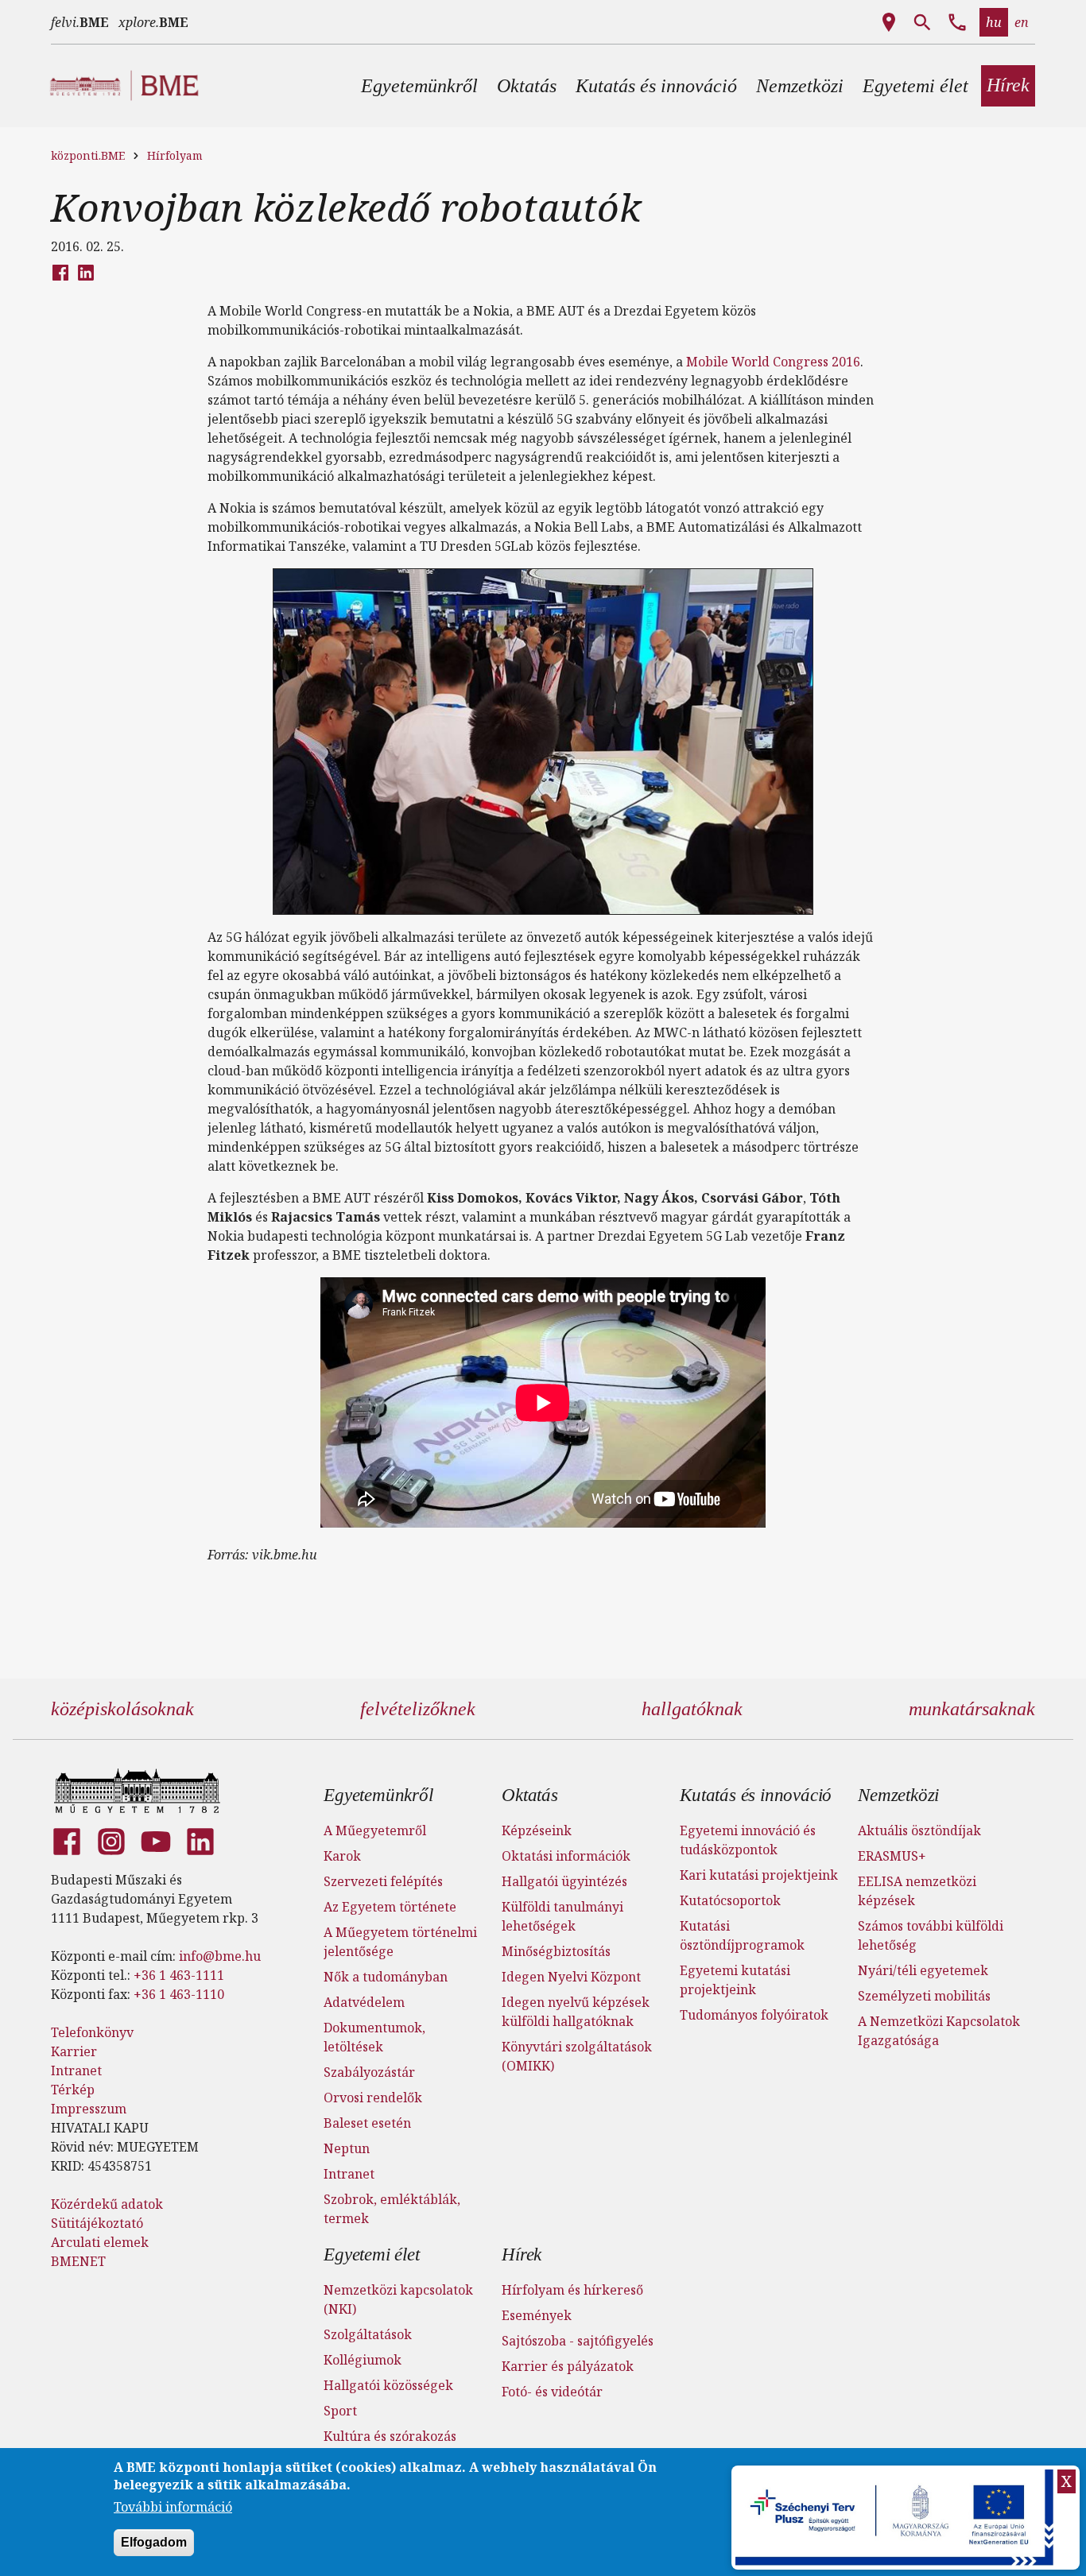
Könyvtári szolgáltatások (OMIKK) (577, 2056)
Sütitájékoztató (97, 2223)
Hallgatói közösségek (388, 2385)
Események (537, 2315)
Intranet (76, 2070)
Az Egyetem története (390, 1907)
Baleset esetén (367, 2123)
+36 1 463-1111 (179, 1975)
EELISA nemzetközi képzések (917, 1891)
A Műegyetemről (375, 1830)
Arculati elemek (100, 2242)
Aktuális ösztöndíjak (919, 1830)
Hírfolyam (175, 155)
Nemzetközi (898, 1795)
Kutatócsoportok (730, 1900)
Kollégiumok (363, 2360)
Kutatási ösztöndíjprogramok (742, 1935)
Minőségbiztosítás (556, 1951)
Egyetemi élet (371, 2254)
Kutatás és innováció (756, 1795)
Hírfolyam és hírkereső (572, 2290)
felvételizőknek (418, 1709)
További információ (173, 2508)
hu (994, 22)
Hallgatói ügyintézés (564, 1881)
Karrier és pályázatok (568, 2366)
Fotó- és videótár (552, 2392)
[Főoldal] (137, 1791)
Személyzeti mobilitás (924, 1996)
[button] (419, 86)
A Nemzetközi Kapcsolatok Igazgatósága (939, 2031)
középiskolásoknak (122, 1709)
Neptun (347, 2148)
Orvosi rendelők (373, 2098)
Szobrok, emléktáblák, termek (392, 2209)
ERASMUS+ (892, 1856)
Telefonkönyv (92, 2032)
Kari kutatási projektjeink (759, 1875)
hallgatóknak (692, 1709)
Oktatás (530, 1795)
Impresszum (89, 2109)
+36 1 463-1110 (179, 1994)
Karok (342, 1856)
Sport (340, 2411)
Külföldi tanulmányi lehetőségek (562, 1916)
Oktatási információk (566, 1856)
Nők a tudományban (386, 1977)
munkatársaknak (972, 1709)
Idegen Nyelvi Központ (571, 1977)
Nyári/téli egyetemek (923, 1970)
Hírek (522, 2254)
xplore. (153, 22)
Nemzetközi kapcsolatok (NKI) (398, 2299)
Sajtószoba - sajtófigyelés (578, 2341)
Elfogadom (154, 2543)
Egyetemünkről (378, 1795)
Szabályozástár (369, 2072)
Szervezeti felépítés (383, 1881)
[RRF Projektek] (896, 2518)
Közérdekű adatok (107, 2204)
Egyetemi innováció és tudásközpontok (748, 1840)
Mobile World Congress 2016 (772, 362)
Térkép (73, 2090)
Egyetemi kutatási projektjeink (735, 1980)
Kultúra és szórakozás (390, 2436)
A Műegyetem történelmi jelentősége (400, 1942)
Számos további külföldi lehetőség (931, 1935)
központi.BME (88, 155)
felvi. (80, 22)
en (1022, 22)
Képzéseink (537, 1830)
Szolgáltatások (368, 2334)
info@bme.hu (220, 1956)
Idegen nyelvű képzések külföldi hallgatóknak (576, 2012)
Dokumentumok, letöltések (374, 2037)
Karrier (74, 2051)
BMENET (78, 2261)
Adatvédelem (364, 2002)
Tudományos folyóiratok (754, 2015)
